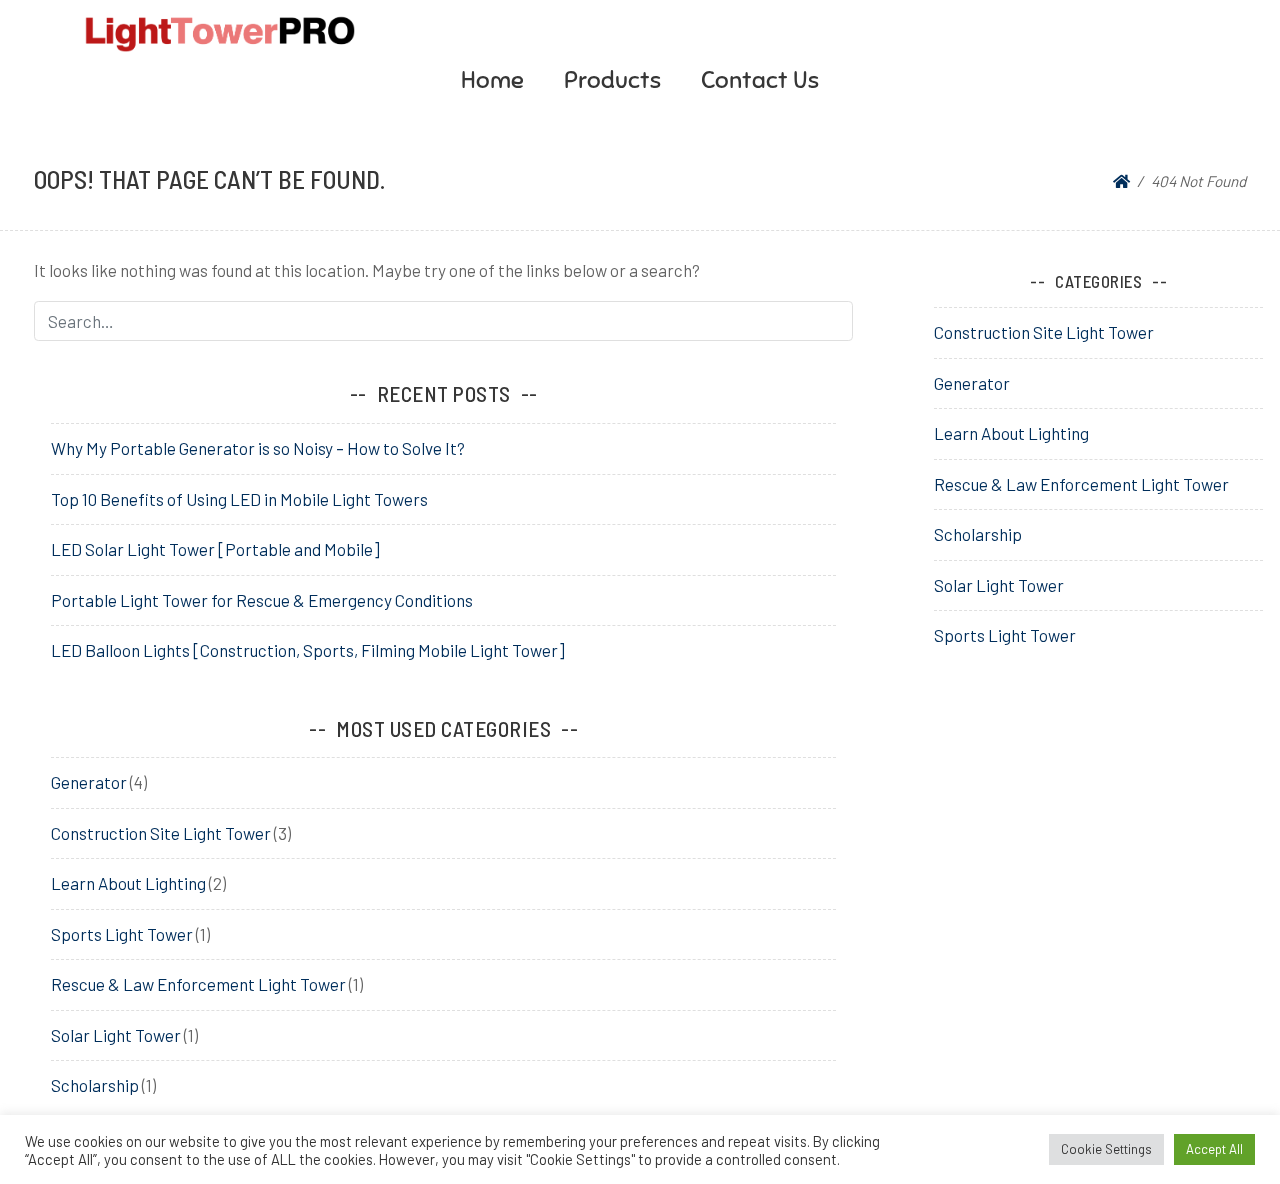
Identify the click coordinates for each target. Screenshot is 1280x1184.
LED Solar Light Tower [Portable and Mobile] (215, 549)
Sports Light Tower (122, 934)
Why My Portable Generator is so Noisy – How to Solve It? (258, 448)
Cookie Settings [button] (1106, 1149)
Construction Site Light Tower (161, 833)
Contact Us (760, 80)
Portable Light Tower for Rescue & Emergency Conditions (262, 600)
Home (492, 80)
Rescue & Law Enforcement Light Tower (198, 984)
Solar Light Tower (116, 1035)
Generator (89, 782)
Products (612, 80)
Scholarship (95, 1085)
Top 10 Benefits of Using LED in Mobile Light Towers (239, 499)
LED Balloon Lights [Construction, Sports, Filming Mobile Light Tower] (308, 650)
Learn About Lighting (128, 883)
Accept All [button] (1214, 1149)
